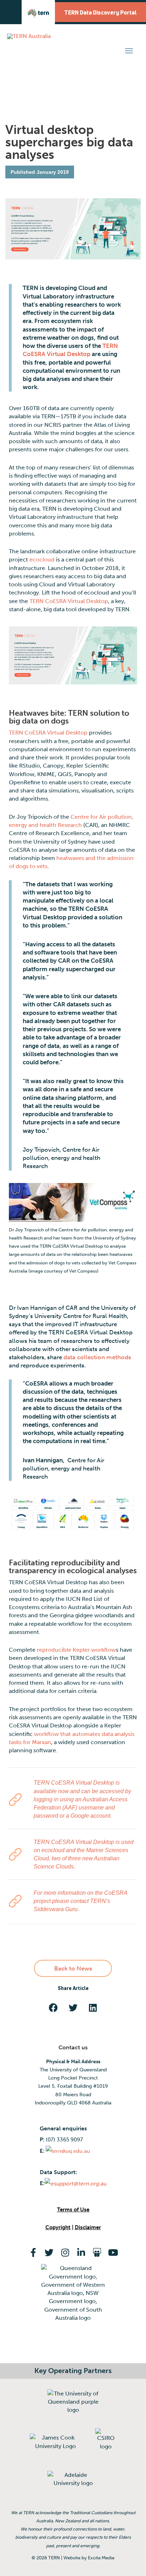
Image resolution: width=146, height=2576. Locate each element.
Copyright (58, 2227)
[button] (129, 51)
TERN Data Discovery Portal (100, 12)
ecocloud (42, 560)
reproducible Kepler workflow (76, 1650)
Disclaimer (88, 2227)
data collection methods (97, 1357)
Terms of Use (73, 2210)
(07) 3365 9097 (64, 2140)
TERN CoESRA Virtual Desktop (69, 601)
